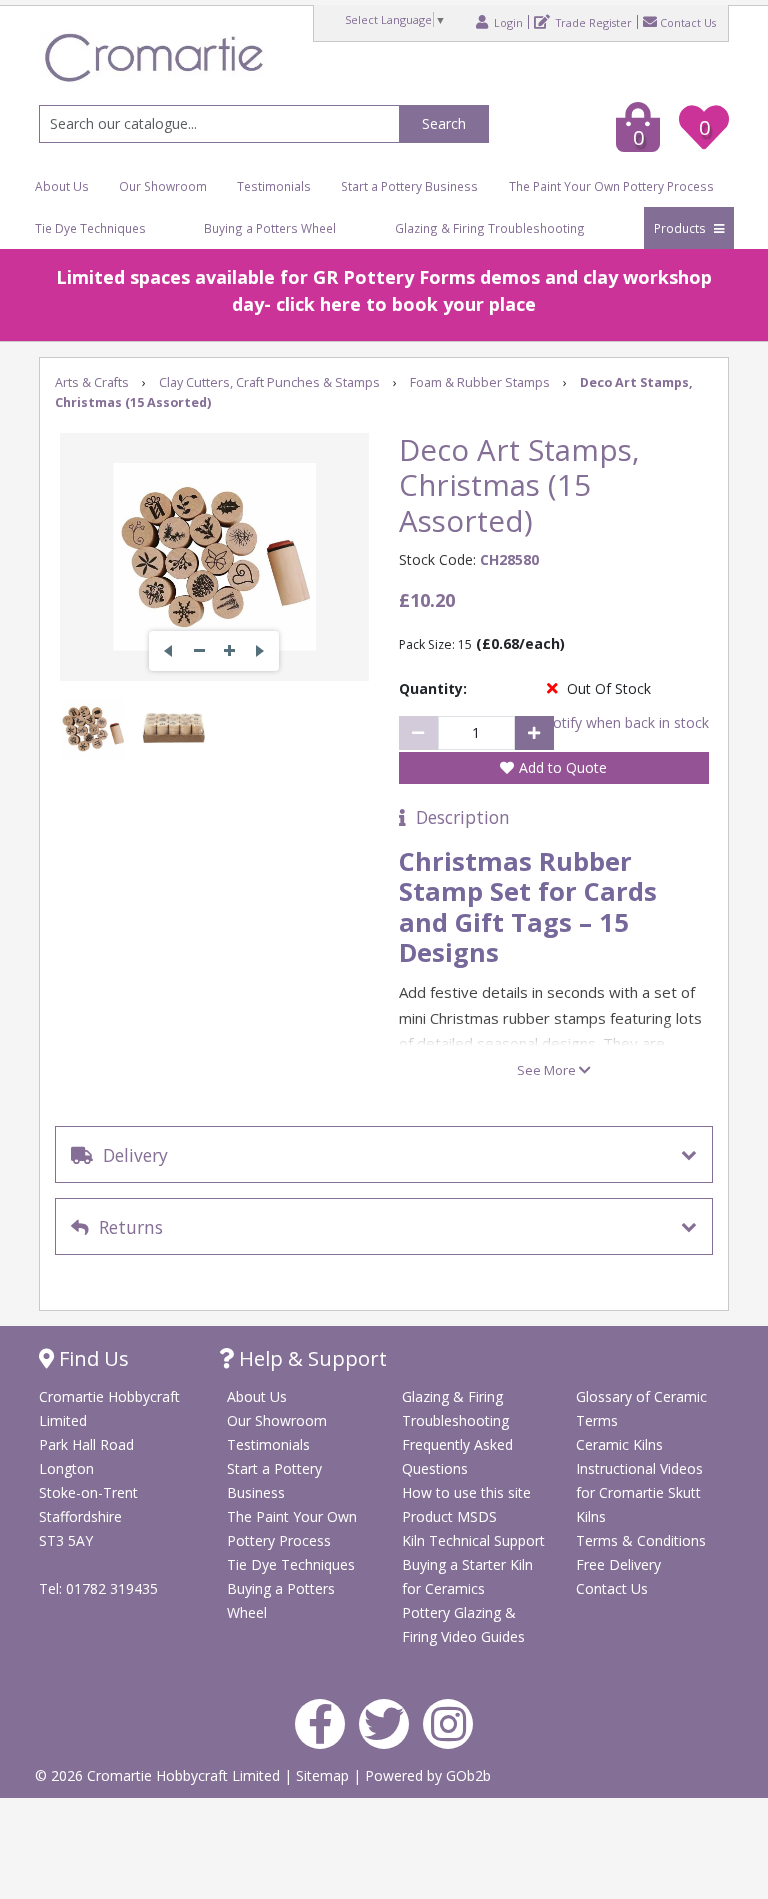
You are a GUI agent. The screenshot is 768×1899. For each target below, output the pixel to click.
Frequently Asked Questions (457, 1456)
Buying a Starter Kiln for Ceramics (467, 1576)
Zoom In (229, 651)
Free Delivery (618, 1564)
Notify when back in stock (625, 722)
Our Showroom (163, 186)
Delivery (130, 1155)
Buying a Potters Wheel (270, 228)
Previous (169, 651)
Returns (126, 1227)
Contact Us (688, 22)
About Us (62, 186)
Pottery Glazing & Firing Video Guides (463, 1624)
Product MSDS (449, 1516)
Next (259, 651)
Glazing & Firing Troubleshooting (490, 228)
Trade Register (592, 22)
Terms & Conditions (641, 1540)
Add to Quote (563, 767)
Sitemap (324, 1775)
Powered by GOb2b (428, 1775)
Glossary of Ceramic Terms (641, 1408)
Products (681, 228)
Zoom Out (199, 651)
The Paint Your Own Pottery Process (611, 186)
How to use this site (466, 1492)
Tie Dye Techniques (90, 228)
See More (548, 1070)
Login (507, 22)
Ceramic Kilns (619, 1444)
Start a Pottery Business (409, 186)
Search (444, 123)
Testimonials (274, 186)
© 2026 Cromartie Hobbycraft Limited (159, 1775)
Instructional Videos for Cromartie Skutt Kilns (639, 1492)
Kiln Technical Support (473, 1540)
